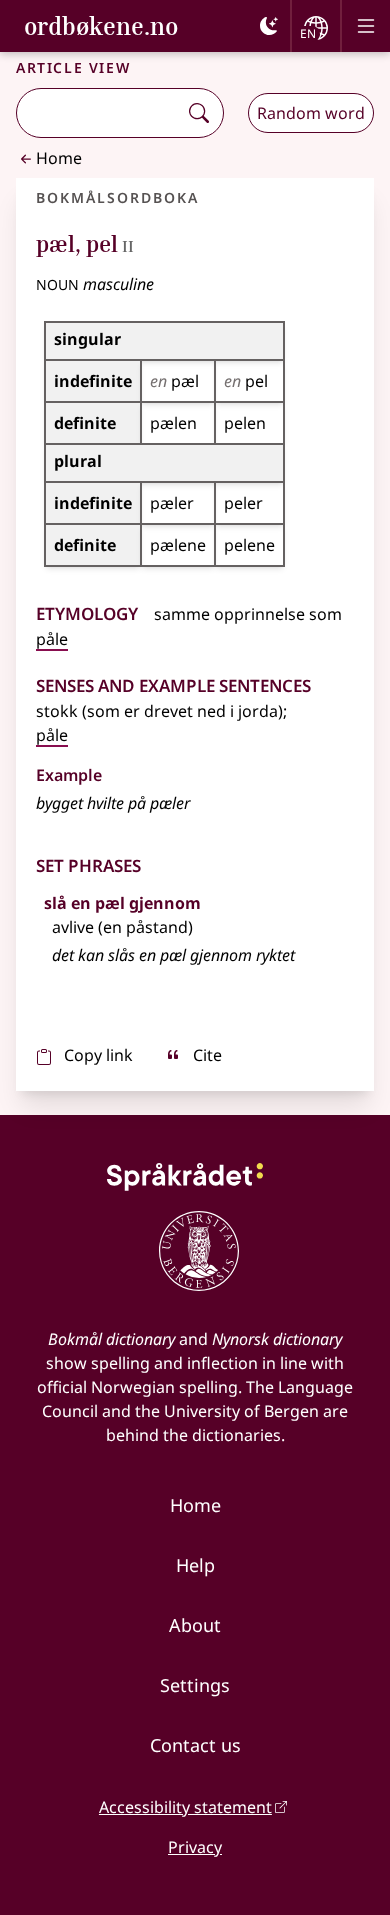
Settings (195, 1685)
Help (195, 1565)
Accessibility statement (185, 1807)
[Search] (199, 113)
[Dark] (269, 26)
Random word (311, 113)
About (195, 1625)
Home (59, 158)
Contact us (195, 1745)
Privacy (195, 1847)
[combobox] (99, 113)
